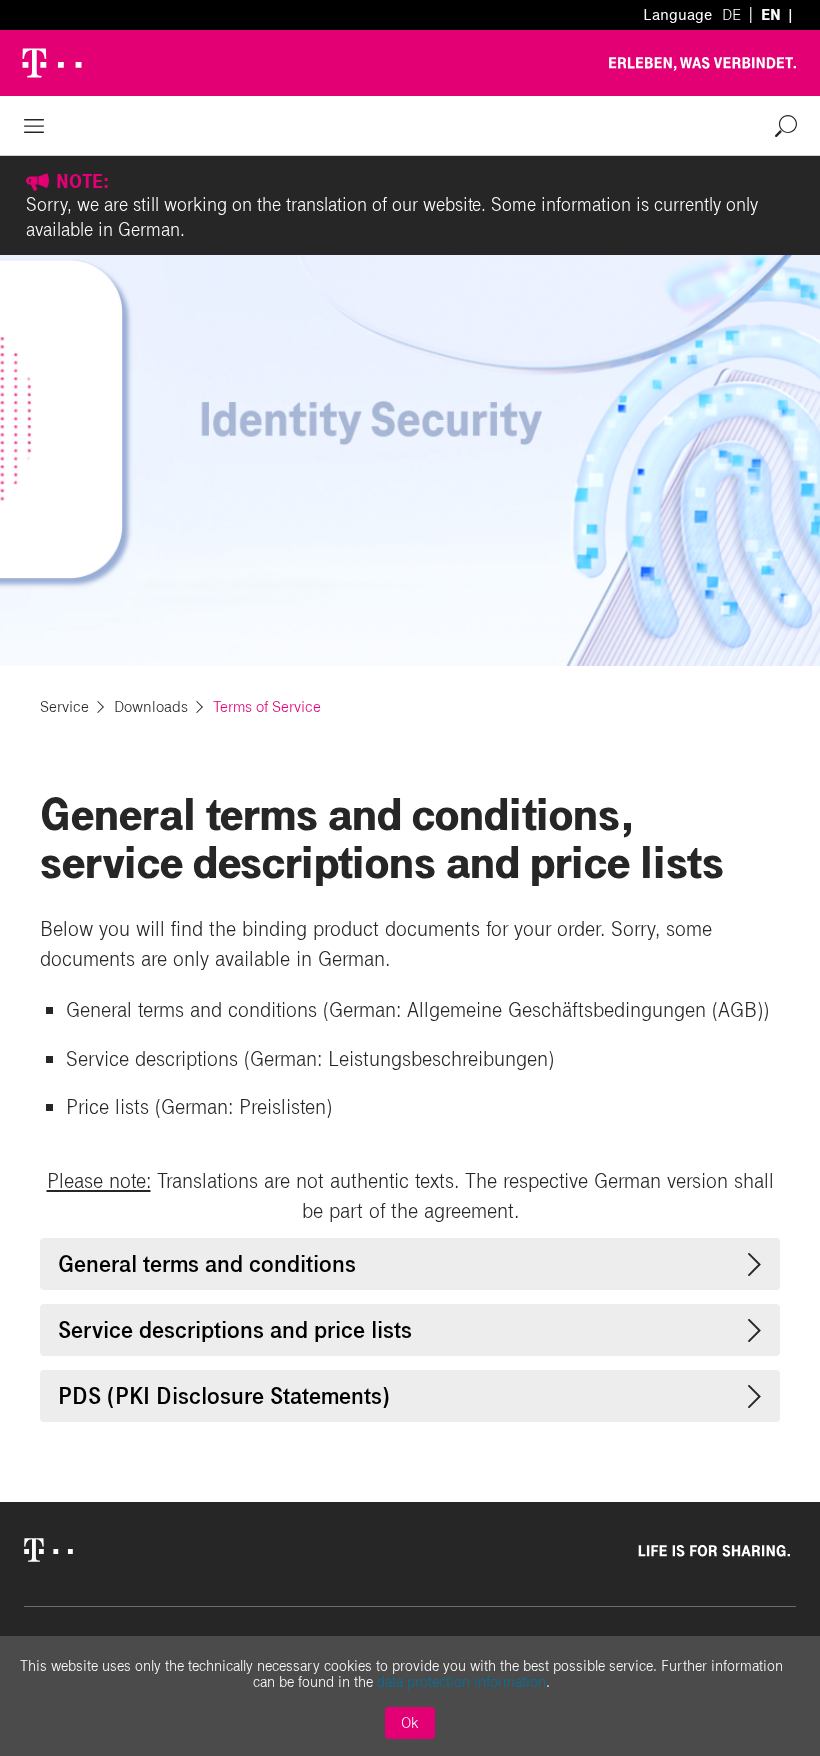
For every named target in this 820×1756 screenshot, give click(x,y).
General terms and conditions (207, 1264)
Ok (409, 1723)
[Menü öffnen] (34, 126)
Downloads (153, 706)
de (731, 14)
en (771, 14)
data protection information (461, 1682)
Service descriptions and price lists (235, 1330)
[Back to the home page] (56, 63)
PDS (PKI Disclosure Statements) (224, 1396)
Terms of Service (267, 706)
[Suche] (786, 126)
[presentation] (754, 1264)
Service (66, 706)
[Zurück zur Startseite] (51, 1555)
